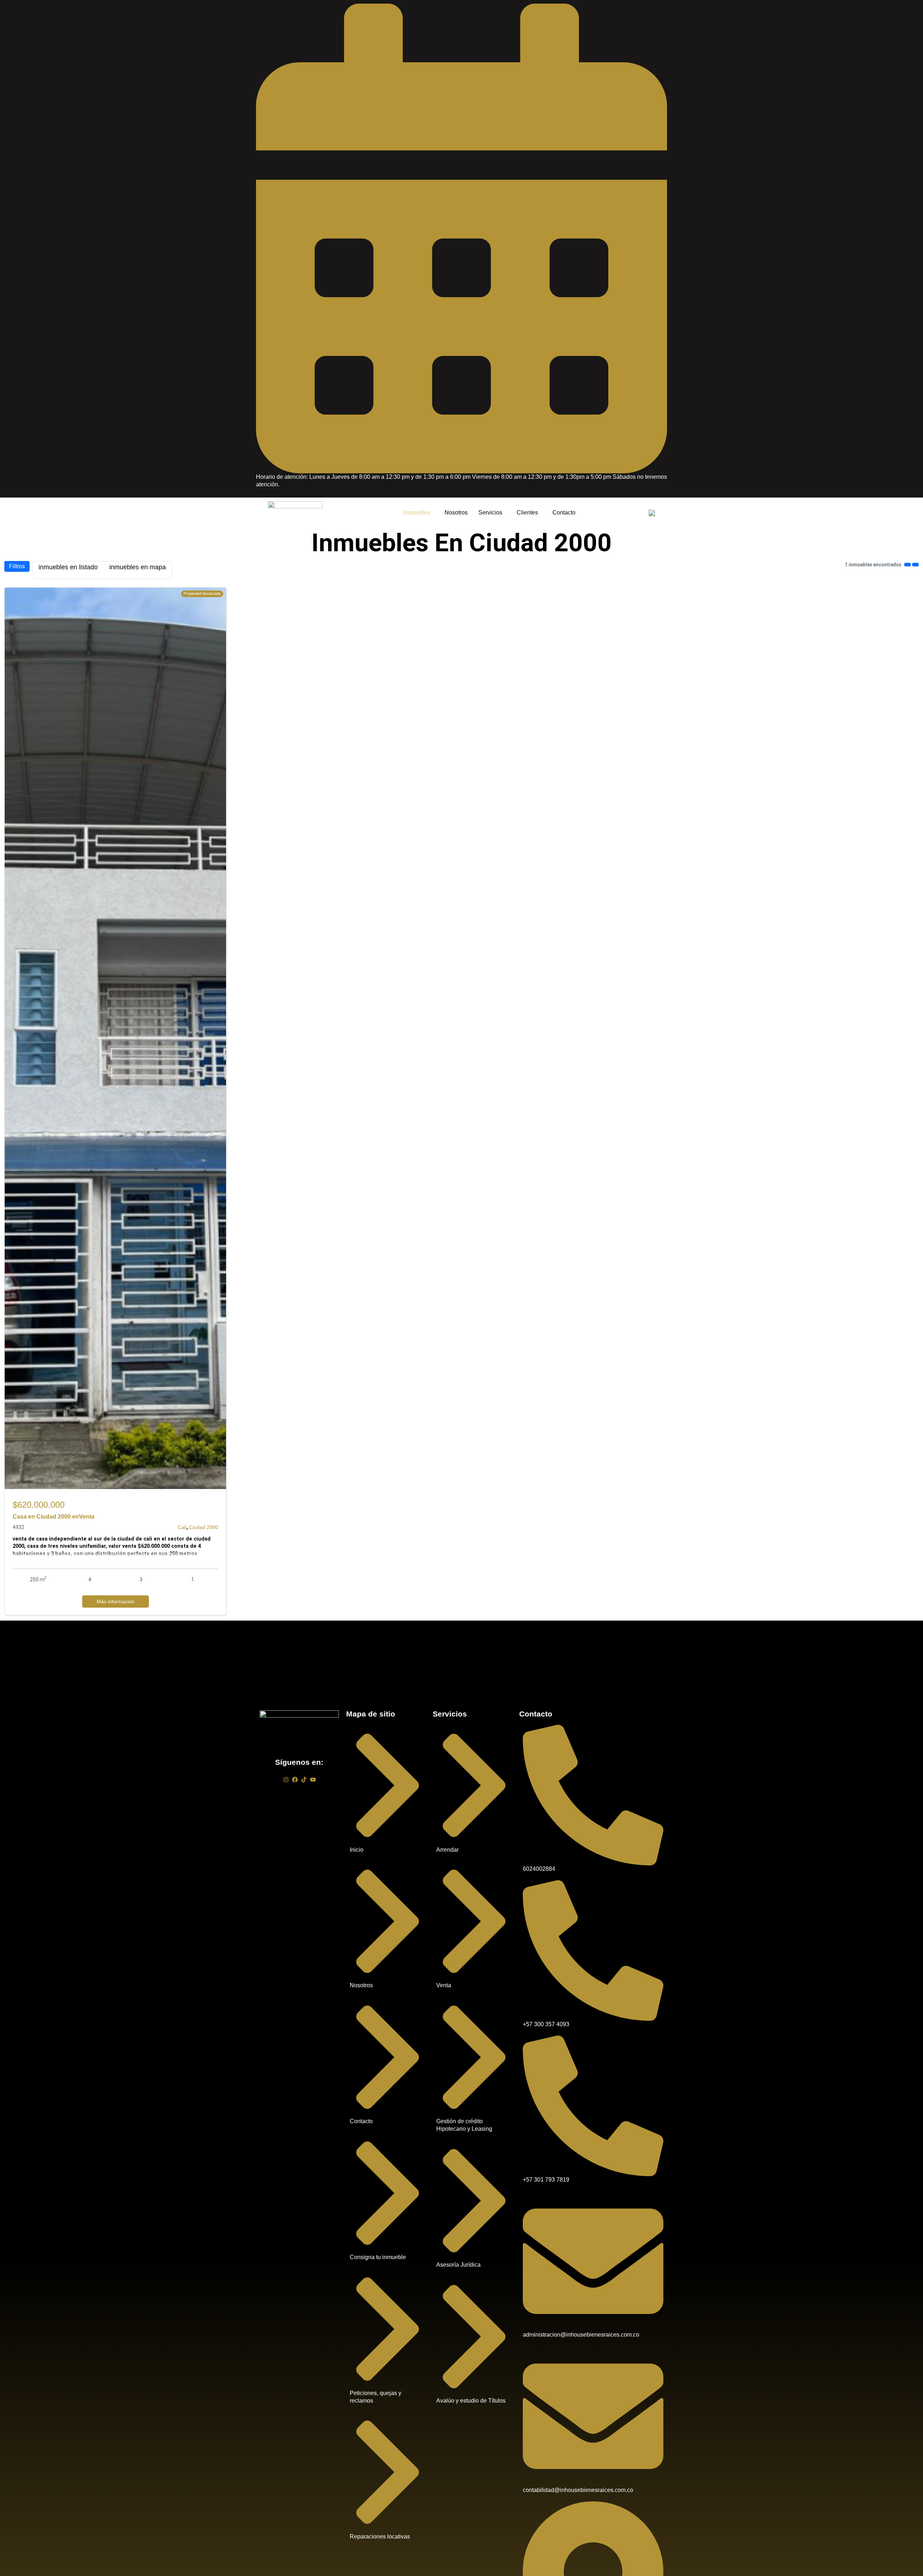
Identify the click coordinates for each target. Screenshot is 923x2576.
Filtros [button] (17, 566)
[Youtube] (313, 1780)
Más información (116, 1601)
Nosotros (456, 512)
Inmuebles (417, 512)
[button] (419, 513)
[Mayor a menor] (915, 565)
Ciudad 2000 (204, 1527)
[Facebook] (295, 1780)
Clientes (527, 512)
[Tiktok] (304, 1780)
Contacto (564, 512)
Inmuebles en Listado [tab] (68, 567)
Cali (182, 1527)
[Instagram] (286, 1780)
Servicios (490, 512)
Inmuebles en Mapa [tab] (138, 567)
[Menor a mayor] (907, 565)
